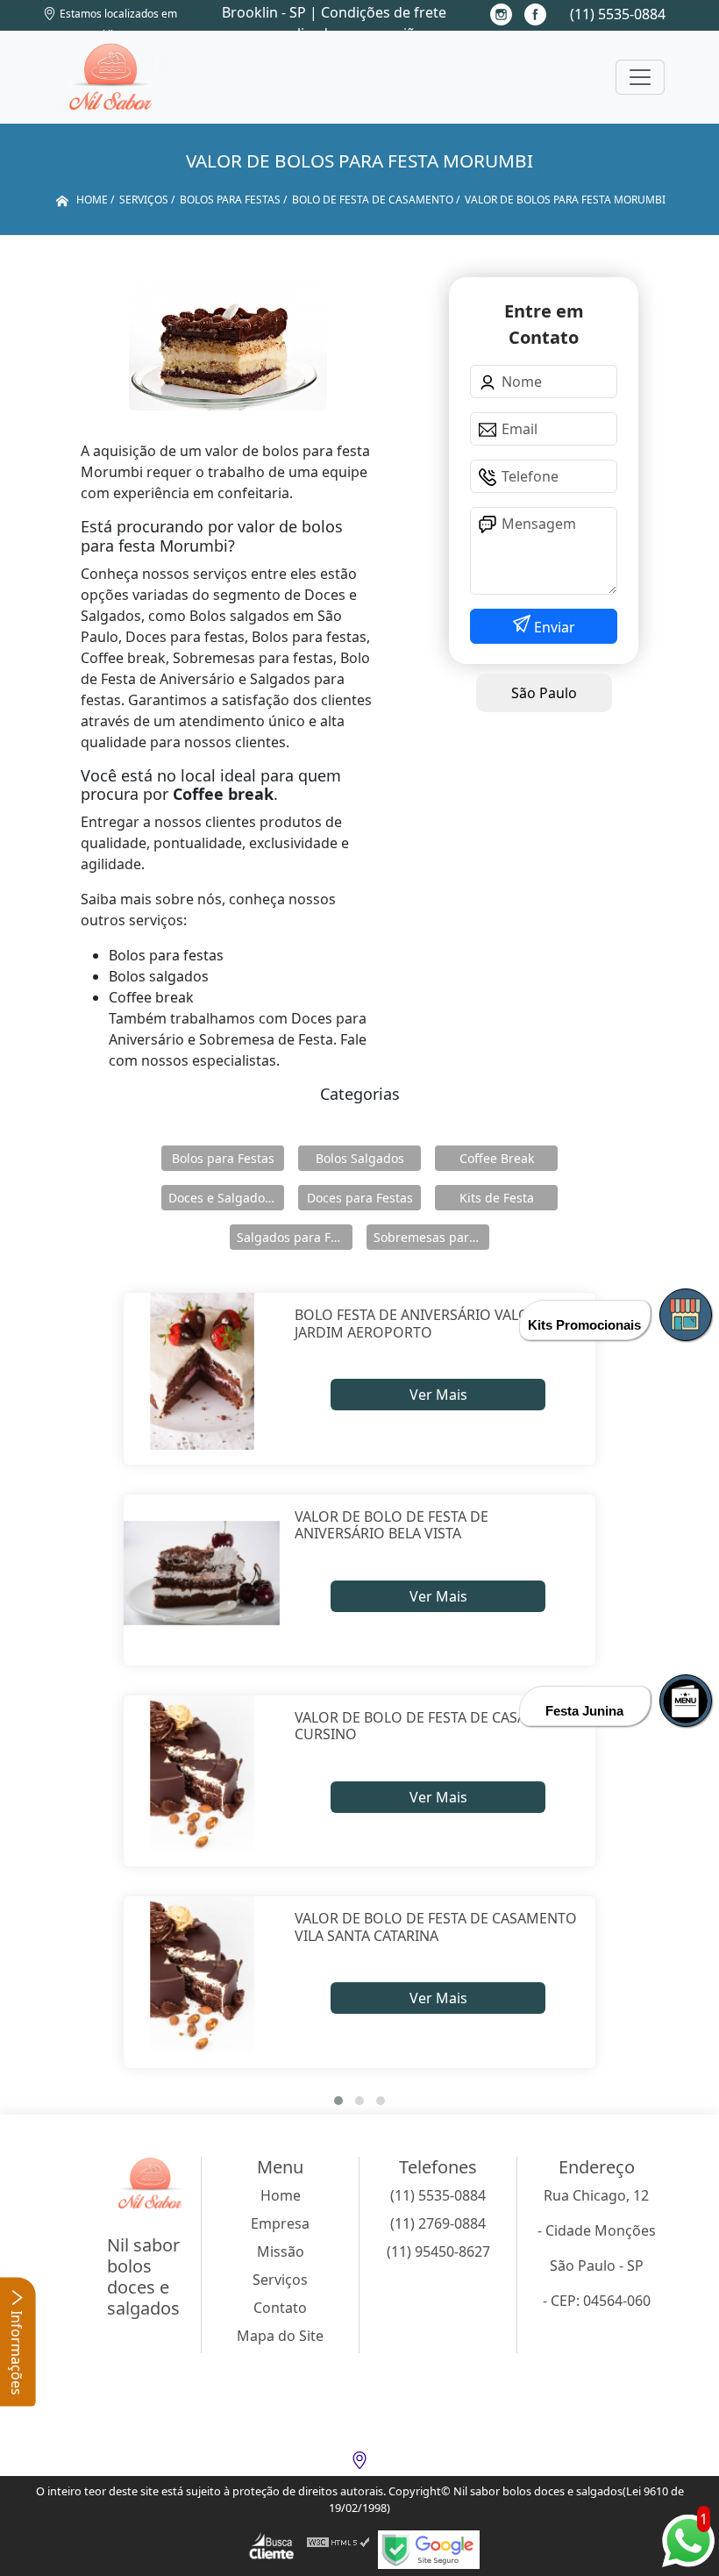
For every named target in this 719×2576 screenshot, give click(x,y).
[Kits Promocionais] (686, 1315)
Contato (280, 2308)
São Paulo (544, 693)
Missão (281, 2251)
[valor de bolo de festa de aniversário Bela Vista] (202, 1573)
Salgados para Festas (295, 1237)
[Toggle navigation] (640, 77)
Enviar (553, 627)
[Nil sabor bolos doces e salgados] (111, 77)
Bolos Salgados (360, 1158)
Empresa (280, 2223)
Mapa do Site (280, 2336)
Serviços (280, 2280)
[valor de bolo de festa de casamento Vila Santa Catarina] (202, 1975)
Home (281, 2195)
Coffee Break (497, 1158)
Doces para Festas (360, 1198)
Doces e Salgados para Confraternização (226, 1198)
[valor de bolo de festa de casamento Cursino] (202, 1774)
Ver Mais (438, 1395)
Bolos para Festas (223, 1158)
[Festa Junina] (686, 1701)
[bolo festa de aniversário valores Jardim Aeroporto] (202, 1371)
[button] (338, 2101)
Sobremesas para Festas (431, 1237)
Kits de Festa (497, 1198)
